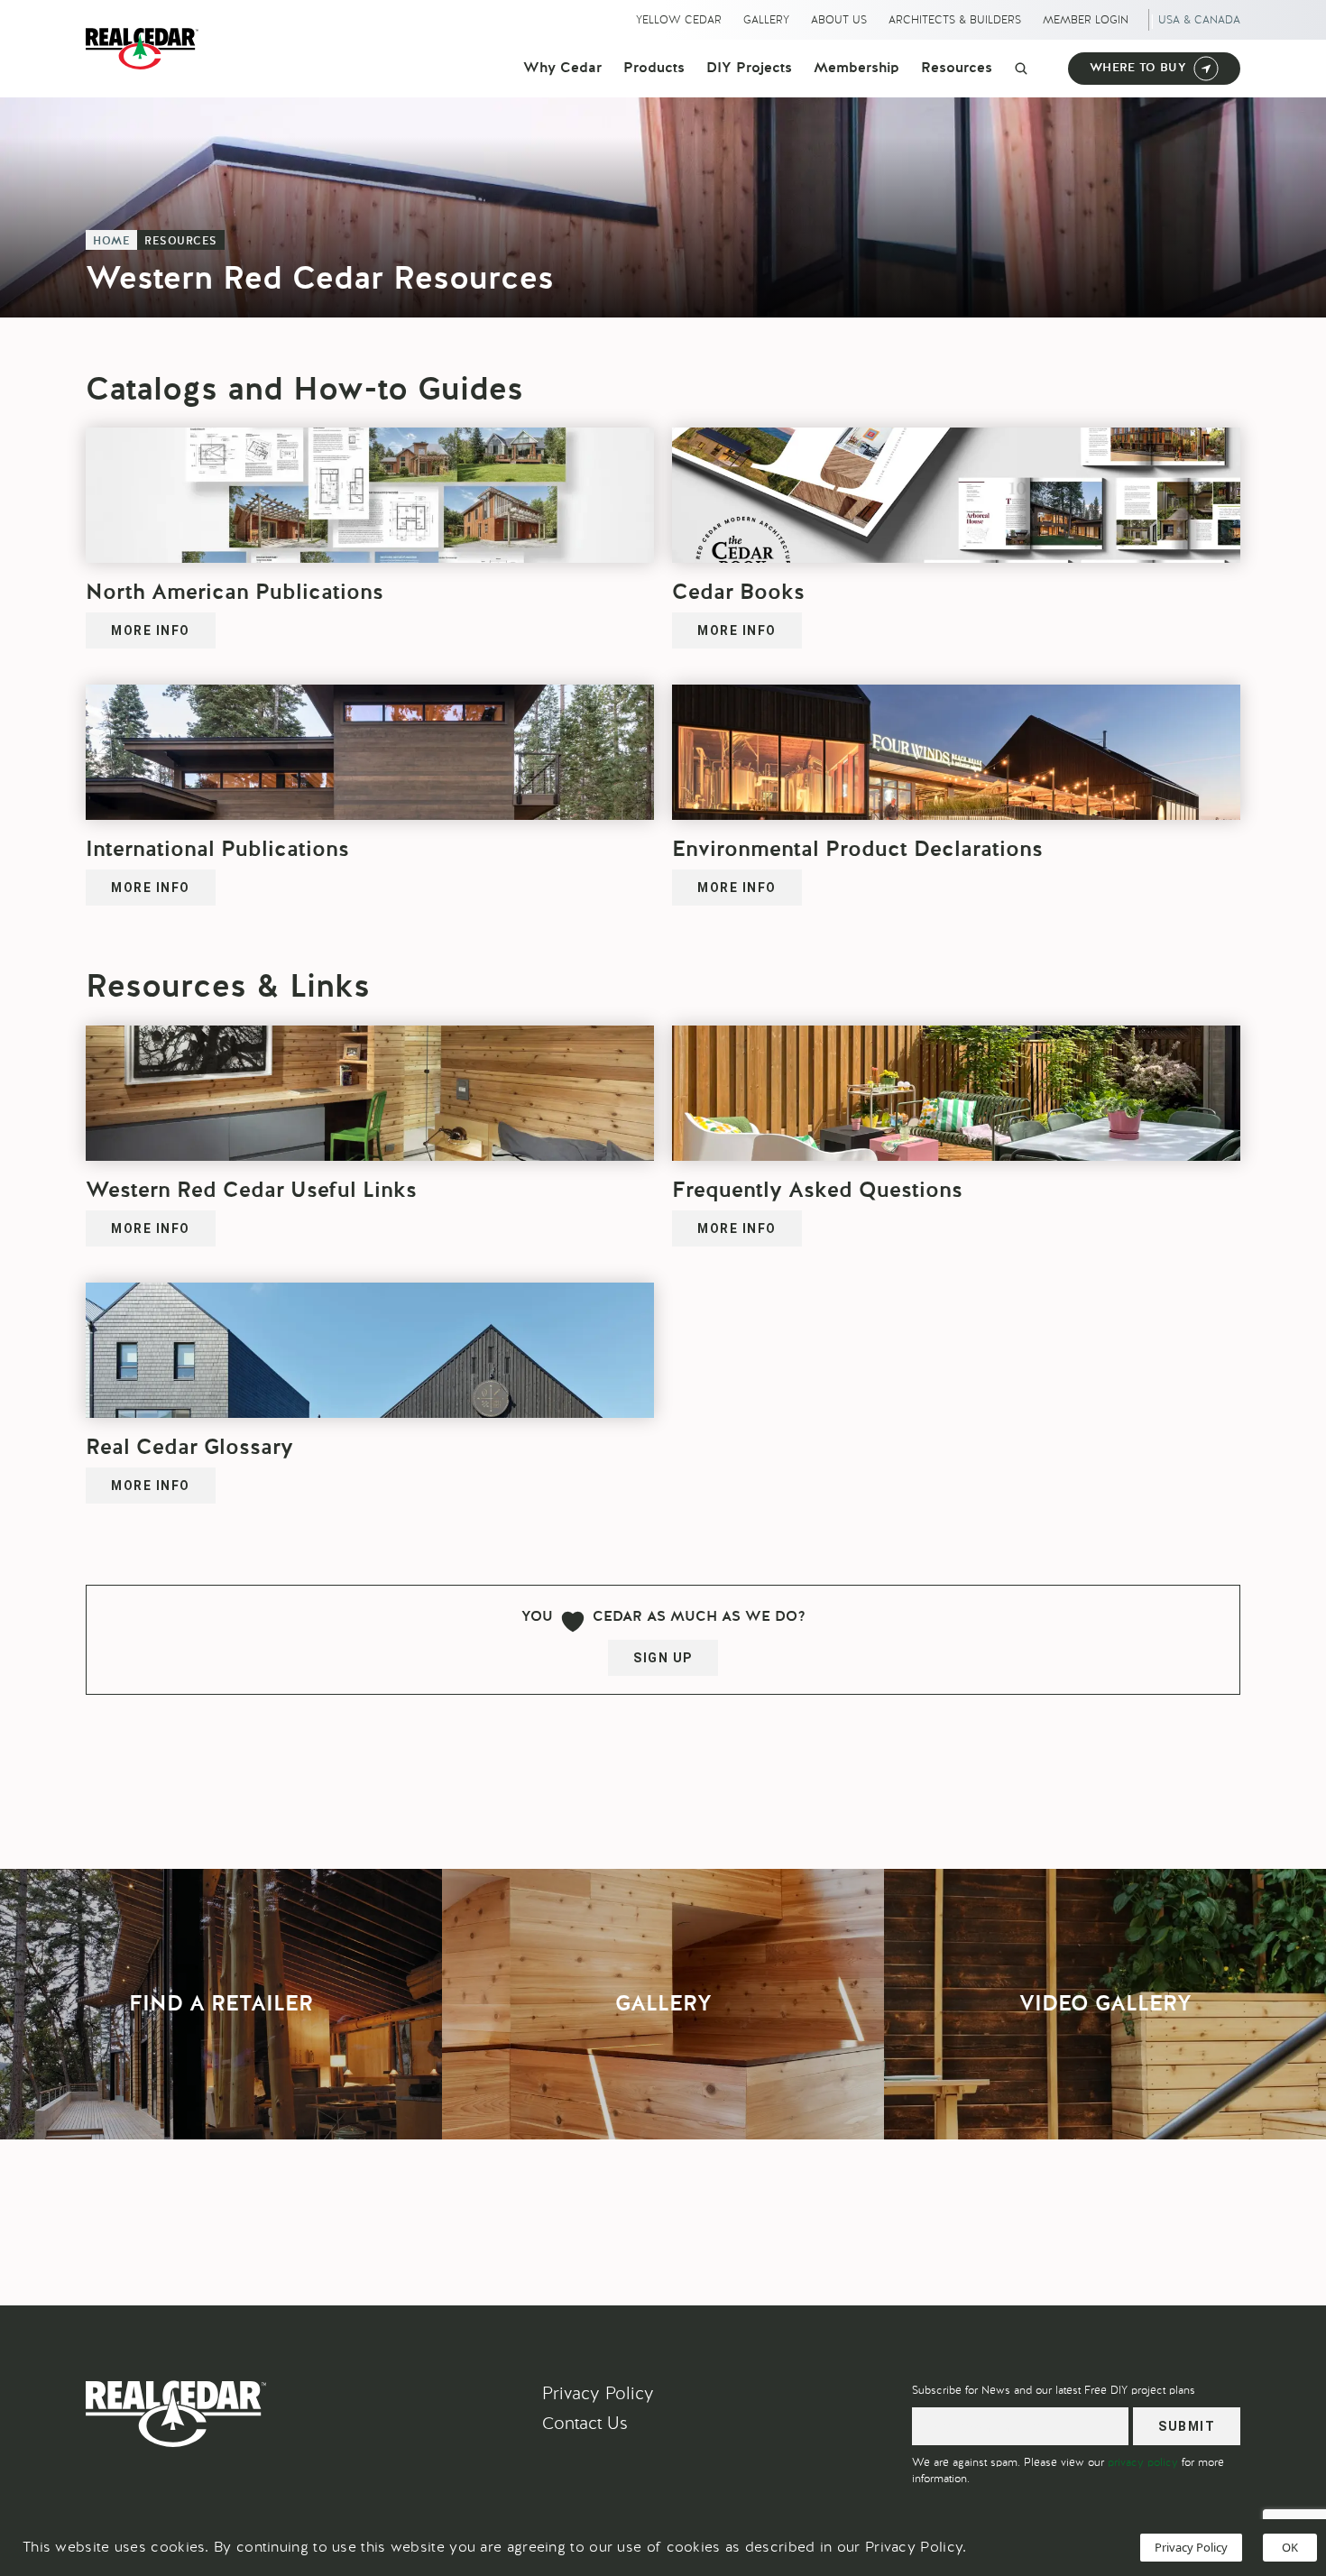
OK (1290, 2547)
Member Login (1086, 20)
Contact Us (585, 2423)
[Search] (1021, 69)
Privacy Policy (598, 2393)
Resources (957, 69)
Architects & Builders (955, 20)
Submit (1187, 2426)
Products (654, 69)
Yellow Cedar (679, 20)
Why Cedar (562, 69)
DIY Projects (749, 69)
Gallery (766, 20)
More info (151, 630)
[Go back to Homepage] (147, 49)
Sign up (663, 1658)
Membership (856, 69)
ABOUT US (839, 20)
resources (181, 242)
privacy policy (1143, 2462)
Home (111, 242)
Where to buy (1138, 68)
